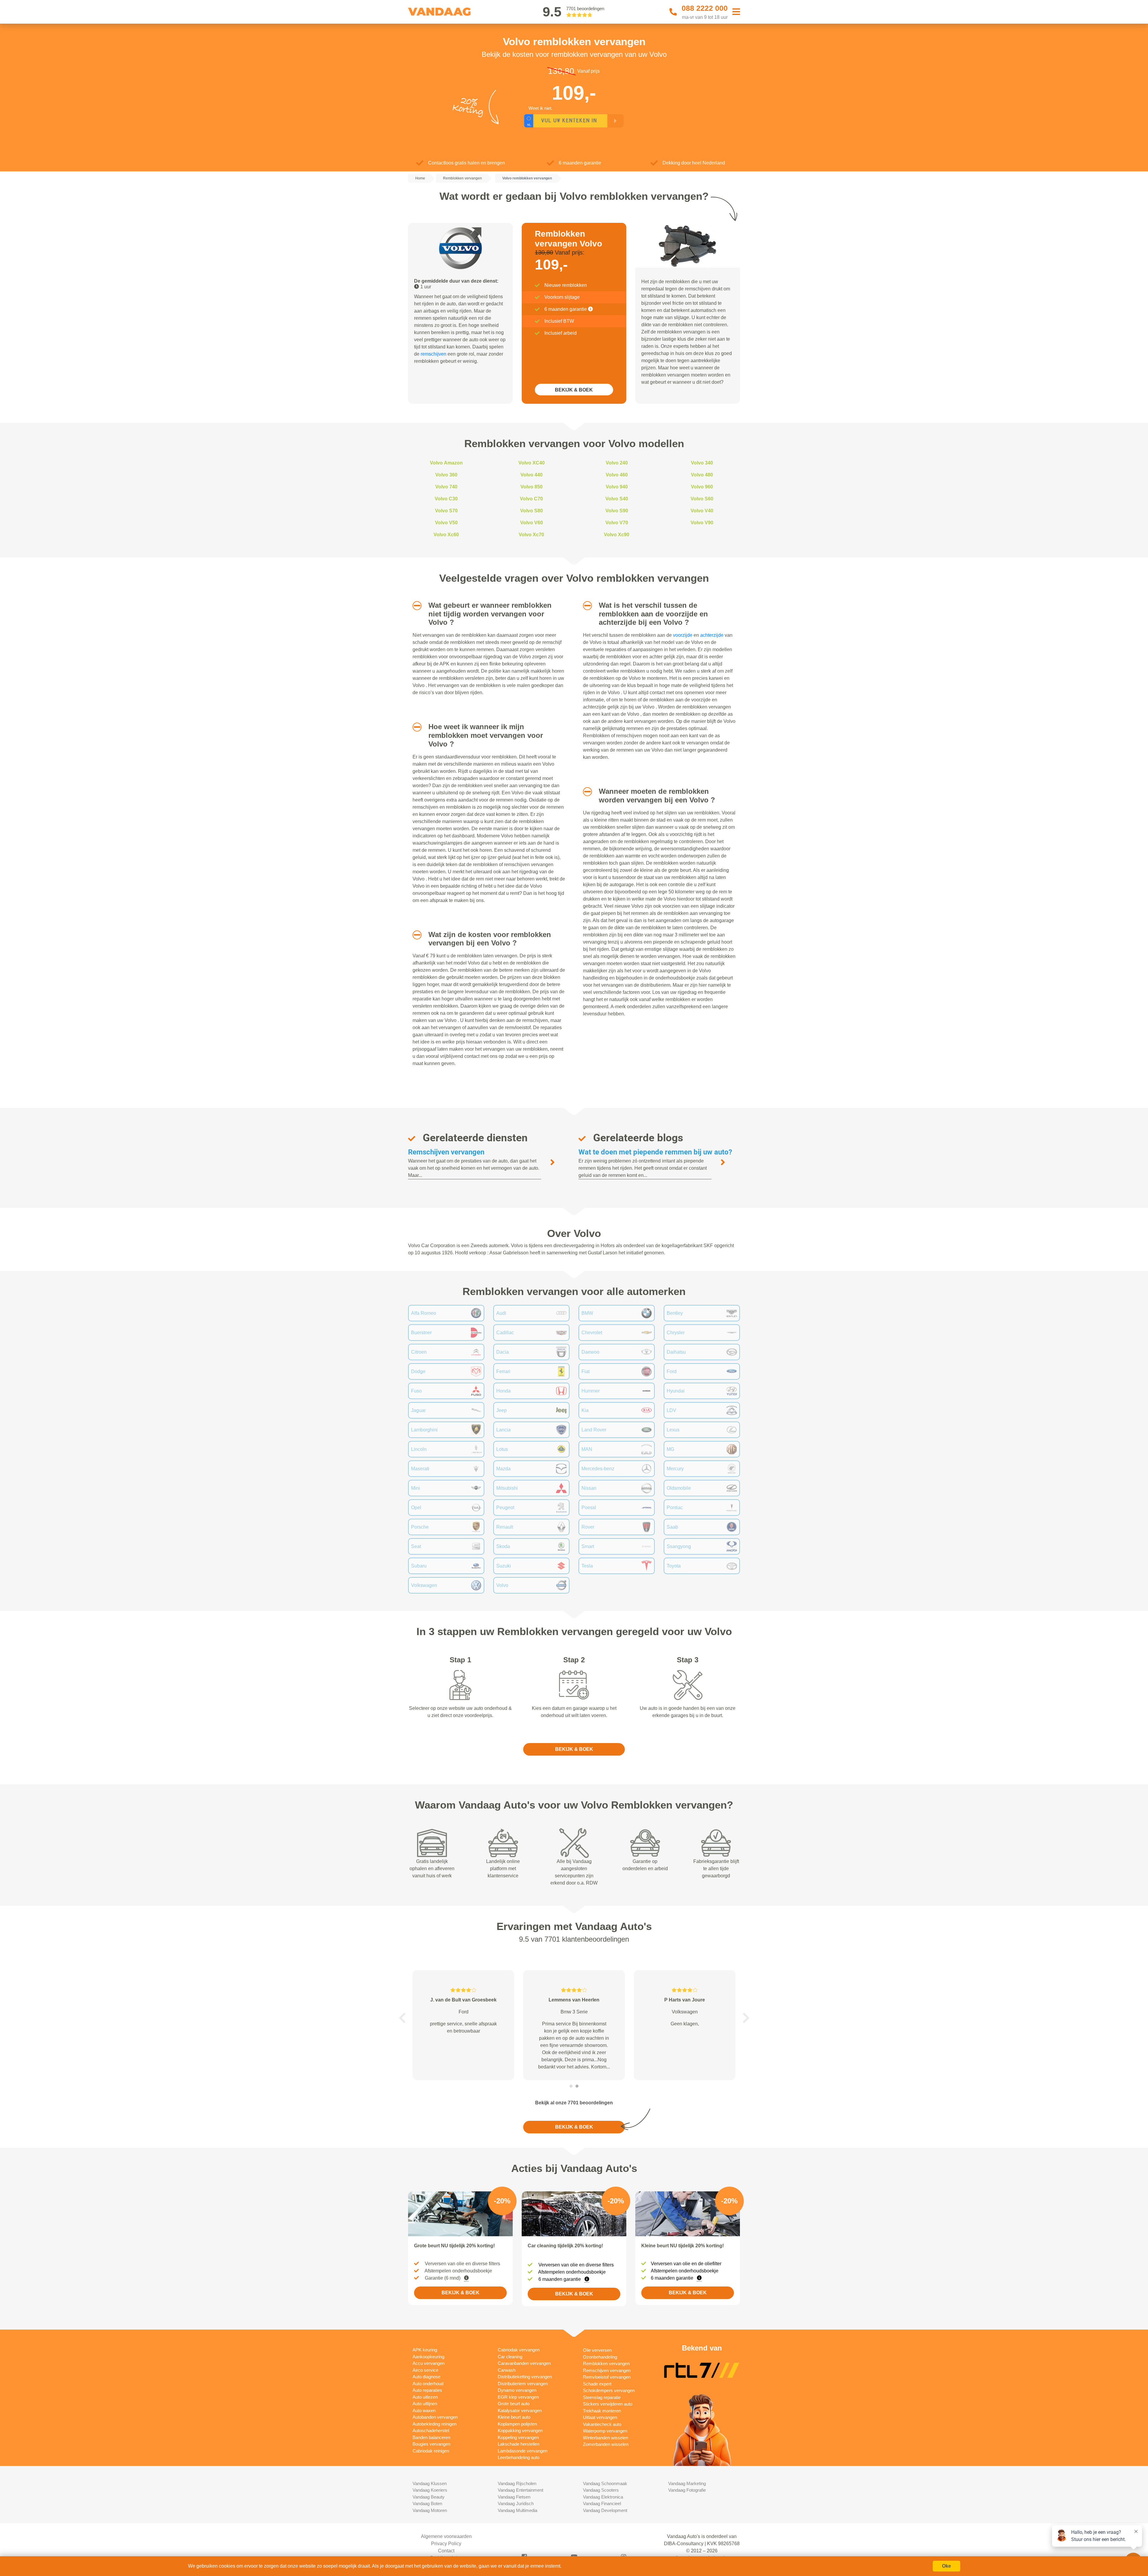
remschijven (433, 354)
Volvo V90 (702, 523)
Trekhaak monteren (602, 2411)
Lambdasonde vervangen (523, 2451)
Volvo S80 (532, 511)
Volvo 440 (532, 475)
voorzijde (683, 635)
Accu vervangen (429, 2363)
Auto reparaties (427, 2390)
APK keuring (425, 2350)
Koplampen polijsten (517, 2424)
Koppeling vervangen (518, 2437)
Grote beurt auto (514, 2404)
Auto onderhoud (428, 2384)
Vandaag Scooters (601, 2490)
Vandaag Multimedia (517, 2510)
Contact (446, 2551)
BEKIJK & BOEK (574, 390)
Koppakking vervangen (520, 2430)
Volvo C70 (531, 499)
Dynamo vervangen (517, 2390)
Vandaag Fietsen (514, 2497)
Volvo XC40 (532, 463)
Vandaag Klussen (430, 2483)
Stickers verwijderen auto (608, 2404)
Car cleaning (510, 2357)
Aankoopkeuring (428, 2357)
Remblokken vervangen (606, 2364)
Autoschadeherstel (431, 2430)
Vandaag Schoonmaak (605, 2483)
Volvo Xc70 (531, 535)
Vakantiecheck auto (602, 2424)
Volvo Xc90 (617, 535)
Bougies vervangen (431, 2444)
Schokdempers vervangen (609, 2390)
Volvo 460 (617, 475)
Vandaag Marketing (687, 2483)
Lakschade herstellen (519, 2444)
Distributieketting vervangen (525, 2377)
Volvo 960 (702, 487)
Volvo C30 (446, 499)
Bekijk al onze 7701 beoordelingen (574, 2103)
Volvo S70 (446, 511)
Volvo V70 (617, 523)
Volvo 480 (702, 475)
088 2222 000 (705, 8)
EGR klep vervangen (518, 2397)
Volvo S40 (617, 499)
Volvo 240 (617, 463)
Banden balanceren (431, 2437)
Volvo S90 (617, 511)
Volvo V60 (532, 523)
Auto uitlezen (425, 2397)
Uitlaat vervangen (600, 2417)
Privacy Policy (446, 2544)
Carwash (507, 2370)
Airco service (425, 2370)
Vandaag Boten (427, 2503)
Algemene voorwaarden (446, 2536)
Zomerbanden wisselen (606, 2444)
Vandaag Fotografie (687, 2490)
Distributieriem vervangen (523, 2384)
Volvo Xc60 (446, 535)
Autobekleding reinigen (435, 2424)
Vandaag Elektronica (603, 2497)
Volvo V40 (702, 511)
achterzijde (712, 635)
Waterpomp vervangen (605, 2431)
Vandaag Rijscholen (517, 2483)
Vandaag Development (605, 2510)
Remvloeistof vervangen (607, 2377)
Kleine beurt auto (514, 2417)
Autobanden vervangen (435, 2417)
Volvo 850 (532, 487)
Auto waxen (424, 2410)
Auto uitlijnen (425, 2404)
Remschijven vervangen (446, 1152)
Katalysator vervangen (520, 2410)
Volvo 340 (702, 463)
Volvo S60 (702, 499)
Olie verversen (597, 2350)
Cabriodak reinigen (431, 2451)
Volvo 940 (617, 487)
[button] (415, 606)
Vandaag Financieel (602, 2503)
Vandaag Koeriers (430, 2490)
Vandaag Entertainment (520, 2490)
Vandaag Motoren (430, 2510)
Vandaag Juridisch (516, 2503)
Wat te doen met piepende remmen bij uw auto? (655, 1152)
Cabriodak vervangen (519, 2350)
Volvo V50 (446, 523)
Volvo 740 (446, 487)
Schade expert (597, 2384)
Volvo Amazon (446, 463)
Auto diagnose (426, 2377)
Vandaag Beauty (429, 2497)
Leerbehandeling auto (519, 2457)
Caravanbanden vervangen (524, 2363)
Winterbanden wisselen (606, 2438)
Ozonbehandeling (600, 2357)
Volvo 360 (446, 475)
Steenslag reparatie (602, 2397)
